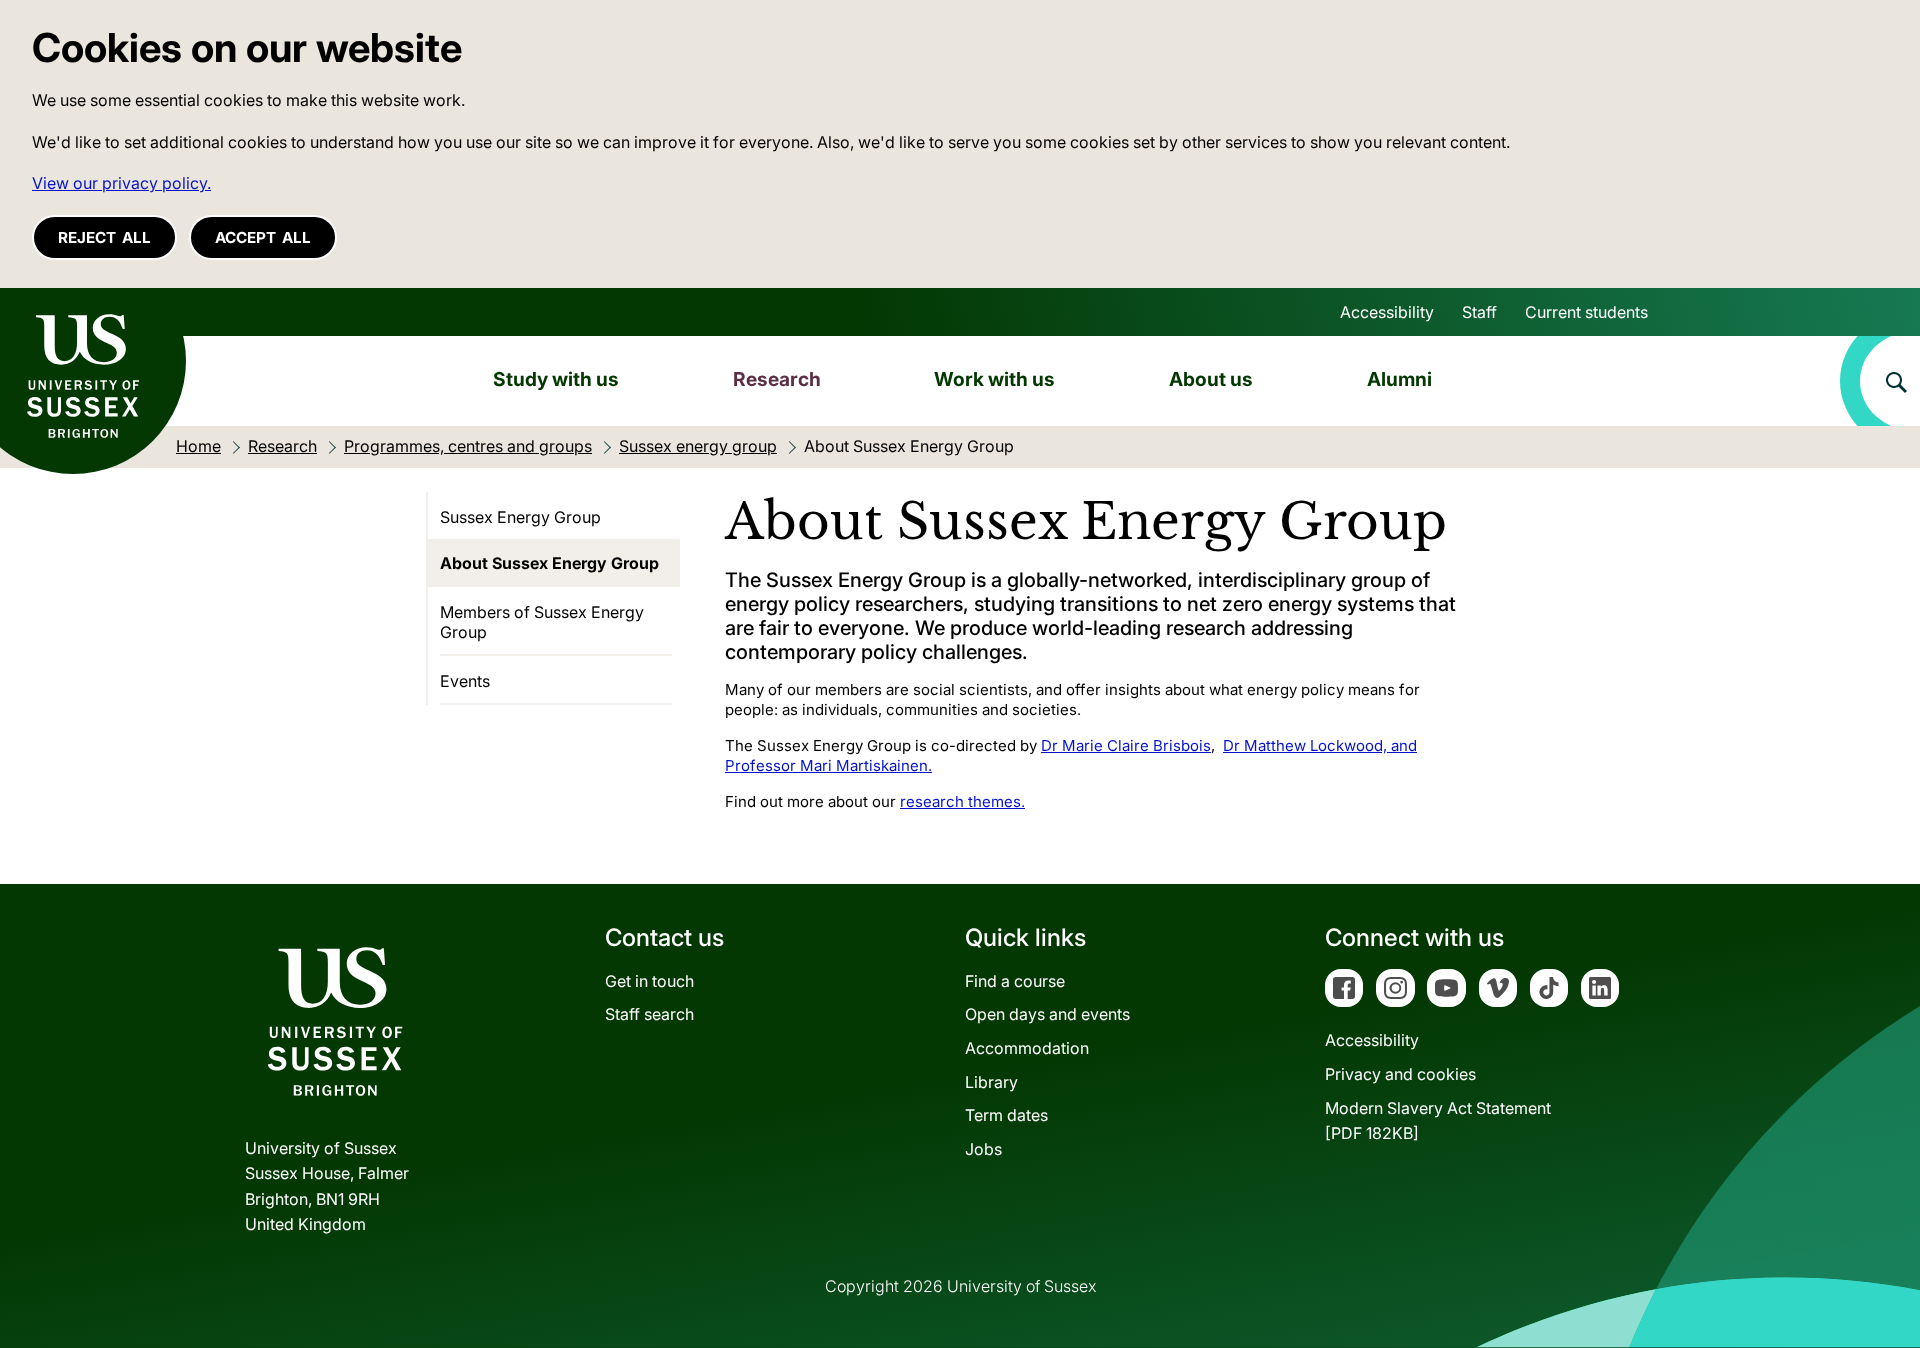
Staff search (649, 1014)
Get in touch (649, 981)
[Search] (1880, 381)
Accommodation (1027, 1048)
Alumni (1399, 379)
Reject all (104, 237)
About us (1211, 379)
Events (465, 681)
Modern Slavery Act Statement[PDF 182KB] (1438, 1121)
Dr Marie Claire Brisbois (1126, 745)
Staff (1479, 312)
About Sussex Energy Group (549, 563)
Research (777, 379)
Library (991, 1082)
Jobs (983, 1149)
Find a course (1015, 981)
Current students (1586, 312)
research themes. (962, 801)
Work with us (994, 379)
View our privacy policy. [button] (121, 183)
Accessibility (1387, 312)
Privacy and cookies (1400, 1074)
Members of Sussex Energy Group (542, 622)
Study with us (556, 379)
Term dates (1006, 1115)
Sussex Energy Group (520, 517)
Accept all (263, 237)
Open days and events (1047, 1014)
